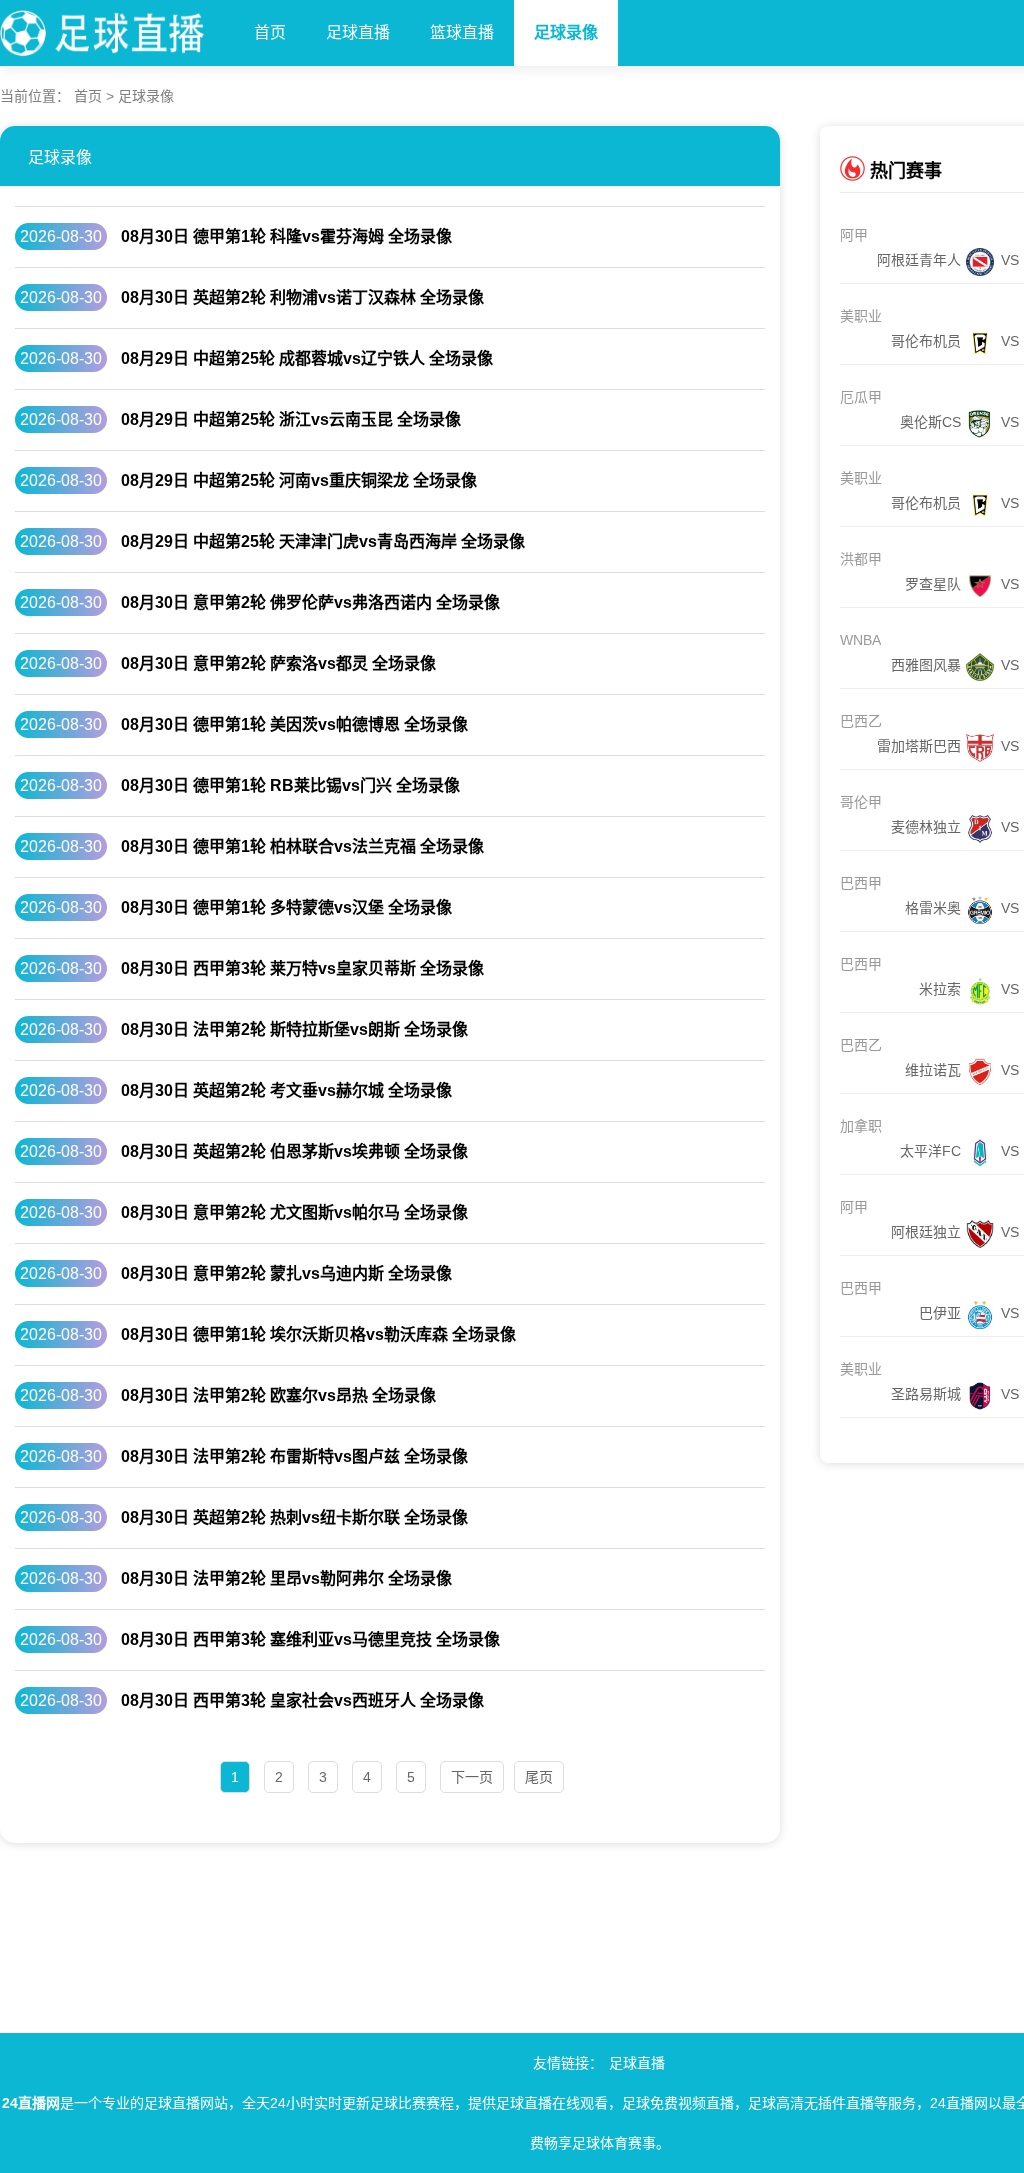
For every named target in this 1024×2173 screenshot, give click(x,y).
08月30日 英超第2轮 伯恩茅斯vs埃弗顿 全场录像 (294, 1151)
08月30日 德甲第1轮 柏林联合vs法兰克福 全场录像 (302, 846)
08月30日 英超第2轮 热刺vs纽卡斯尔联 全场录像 (294, 1517)
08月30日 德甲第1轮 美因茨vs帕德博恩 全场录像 (294, 724)
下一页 (472, 1777)
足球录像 (566, 32)
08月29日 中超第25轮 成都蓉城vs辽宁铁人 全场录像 (307, 358)
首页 (270, 32)
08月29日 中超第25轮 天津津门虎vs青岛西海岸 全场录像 (323, 541)
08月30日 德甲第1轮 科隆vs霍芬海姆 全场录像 (286, 236)
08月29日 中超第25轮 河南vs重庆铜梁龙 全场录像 (299, 480)
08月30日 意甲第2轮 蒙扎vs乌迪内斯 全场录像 (286, 1273)
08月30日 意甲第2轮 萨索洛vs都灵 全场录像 (278, 663)
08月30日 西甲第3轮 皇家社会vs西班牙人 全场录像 (302, 1700)
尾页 (539, 1777)
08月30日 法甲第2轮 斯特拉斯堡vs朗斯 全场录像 (294, 1029)
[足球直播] (117, 28)
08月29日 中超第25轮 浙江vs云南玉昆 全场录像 (291, 419)
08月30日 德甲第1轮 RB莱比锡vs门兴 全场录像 (290, 785)
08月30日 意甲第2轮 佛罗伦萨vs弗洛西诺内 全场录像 (310, 602)
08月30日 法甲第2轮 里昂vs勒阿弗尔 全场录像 (286, 1578)
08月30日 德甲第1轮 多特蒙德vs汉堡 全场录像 (286, 907)
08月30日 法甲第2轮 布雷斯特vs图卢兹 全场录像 (294, 1456)
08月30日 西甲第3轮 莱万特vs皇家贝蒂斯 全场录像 (302, 968)
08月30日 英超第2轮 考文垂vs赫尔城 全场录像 (286, 1090)
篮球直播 (462, 32)
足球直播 (358, 32)
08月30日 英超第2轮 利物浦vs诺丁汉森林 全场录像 (302, 297)
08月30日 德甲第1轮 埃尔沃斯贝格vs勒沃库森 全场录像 (318, 1334)
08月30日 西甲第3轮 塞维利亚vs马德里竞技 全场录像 (310, 1639)
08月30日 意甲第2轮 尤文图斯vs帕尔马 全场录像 (294, 1212)
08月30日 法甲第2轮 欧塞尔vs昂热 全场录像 (278, 1395)
